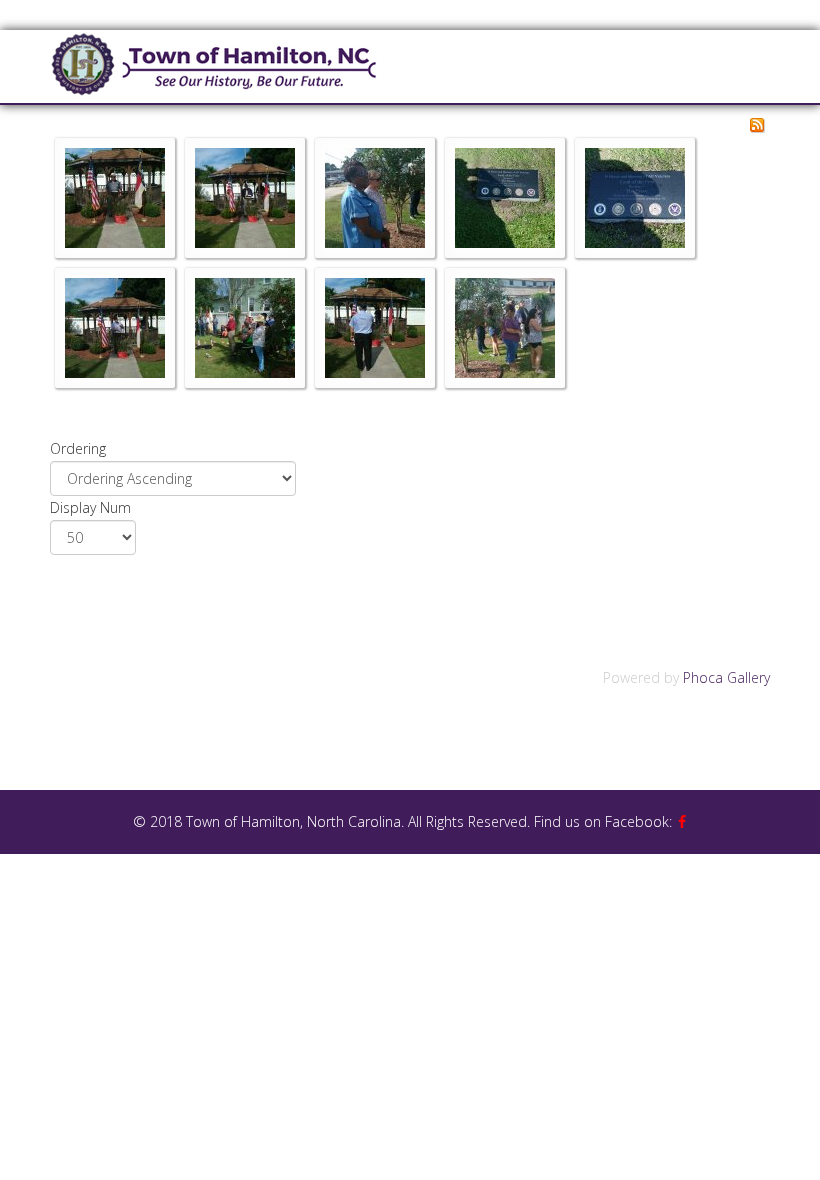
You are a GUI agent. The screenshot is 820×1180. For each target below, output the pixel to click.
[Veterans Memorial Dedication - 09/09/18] (115, 328)
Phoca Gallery (726, 677)
